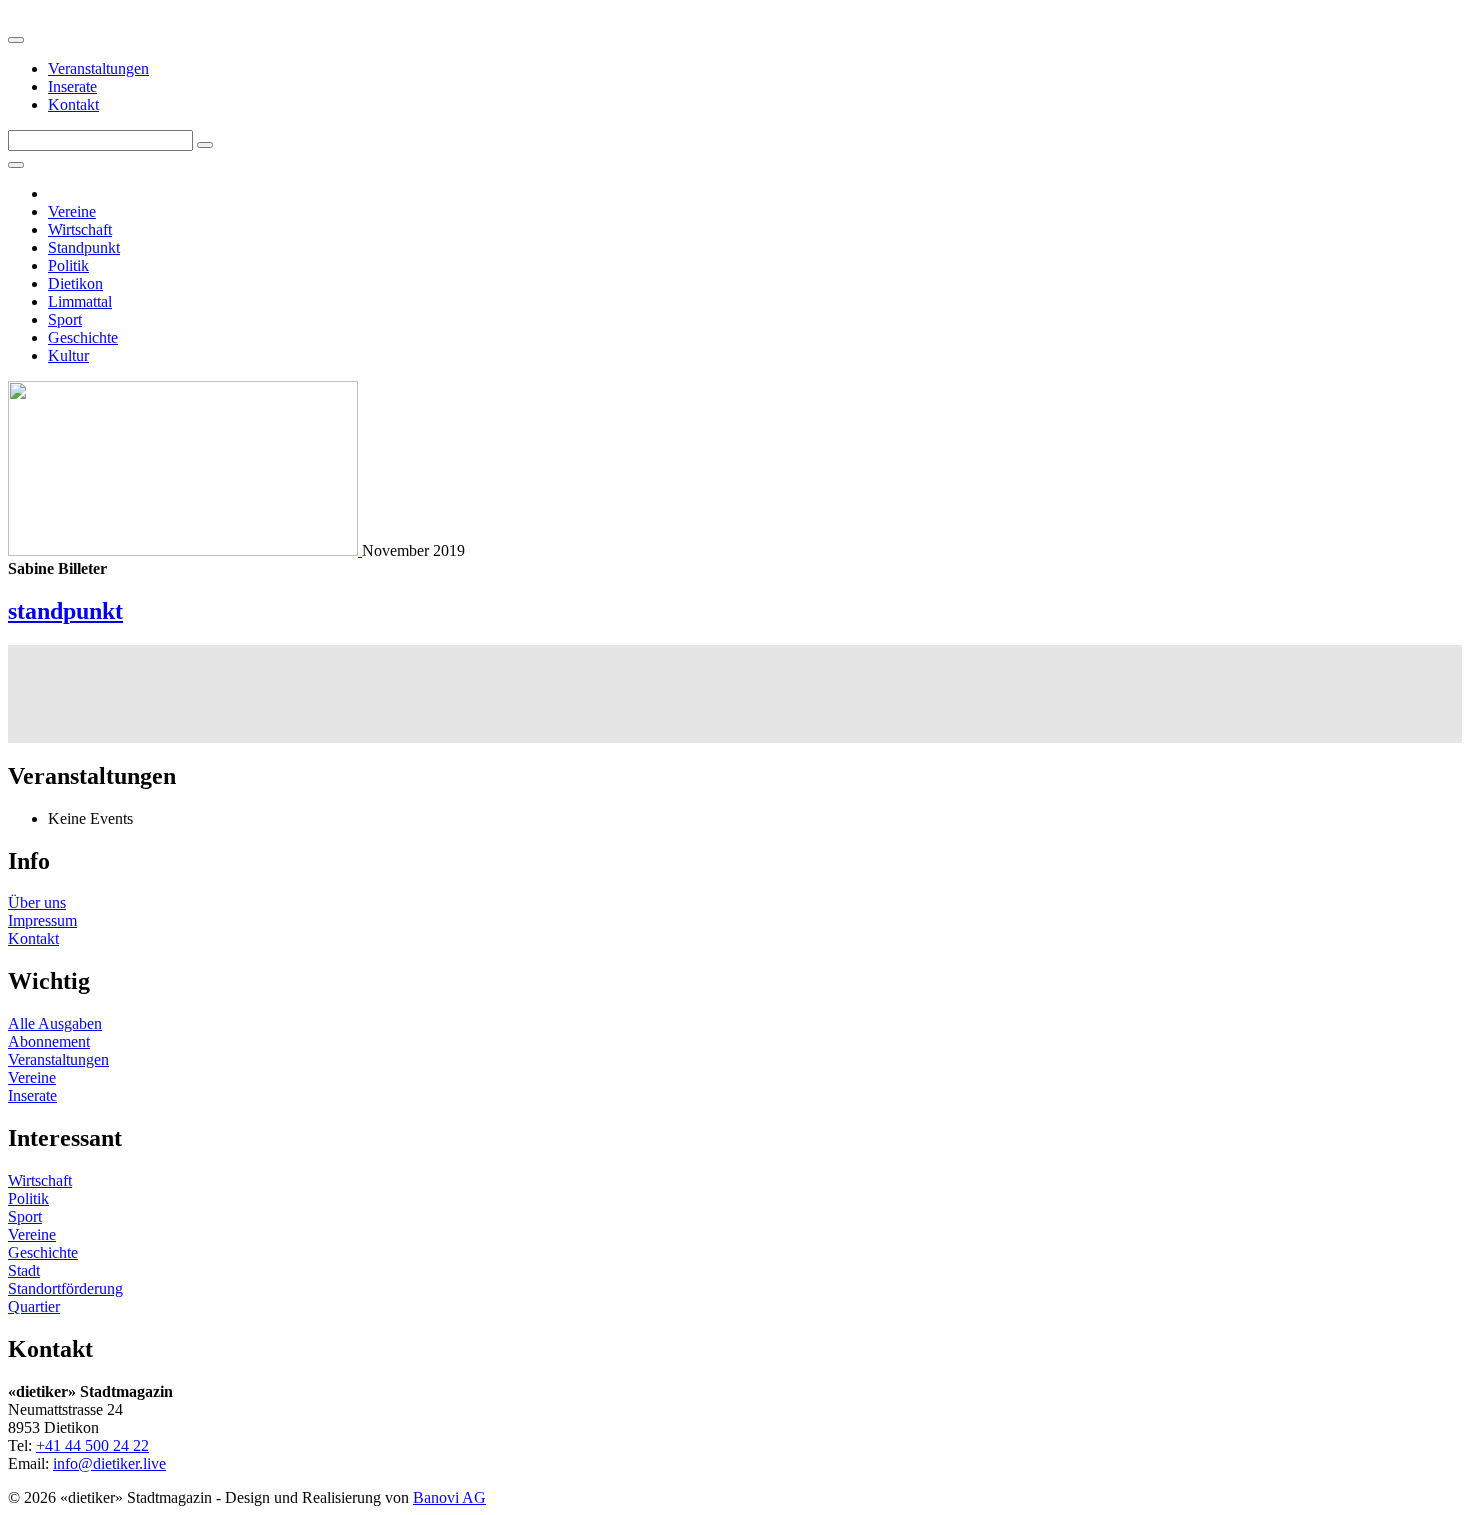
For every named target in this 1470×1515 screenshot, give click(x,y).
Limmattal (80, 301)
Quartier (34, 1306)
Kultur (68, 355)
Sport (65, 319)
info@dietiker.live (109, 1463)
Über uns (37, 902)
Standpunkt (84, 247)
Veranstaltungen (98, 68)
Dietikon (75, 283)
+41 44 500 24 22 (92, 1445)
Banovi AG (449, 1497)
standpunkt (65, 611)
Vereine (72, 211)
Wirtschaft (80, 229)
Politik (68, 265)
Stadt (24, 1270)
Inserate (72, 86)
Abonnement (49, 1041)
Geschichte (83, 337)
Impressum (42, 920)
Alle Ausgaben (55, 1023)
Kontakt (73, 104)
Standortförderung (65, 1288)
